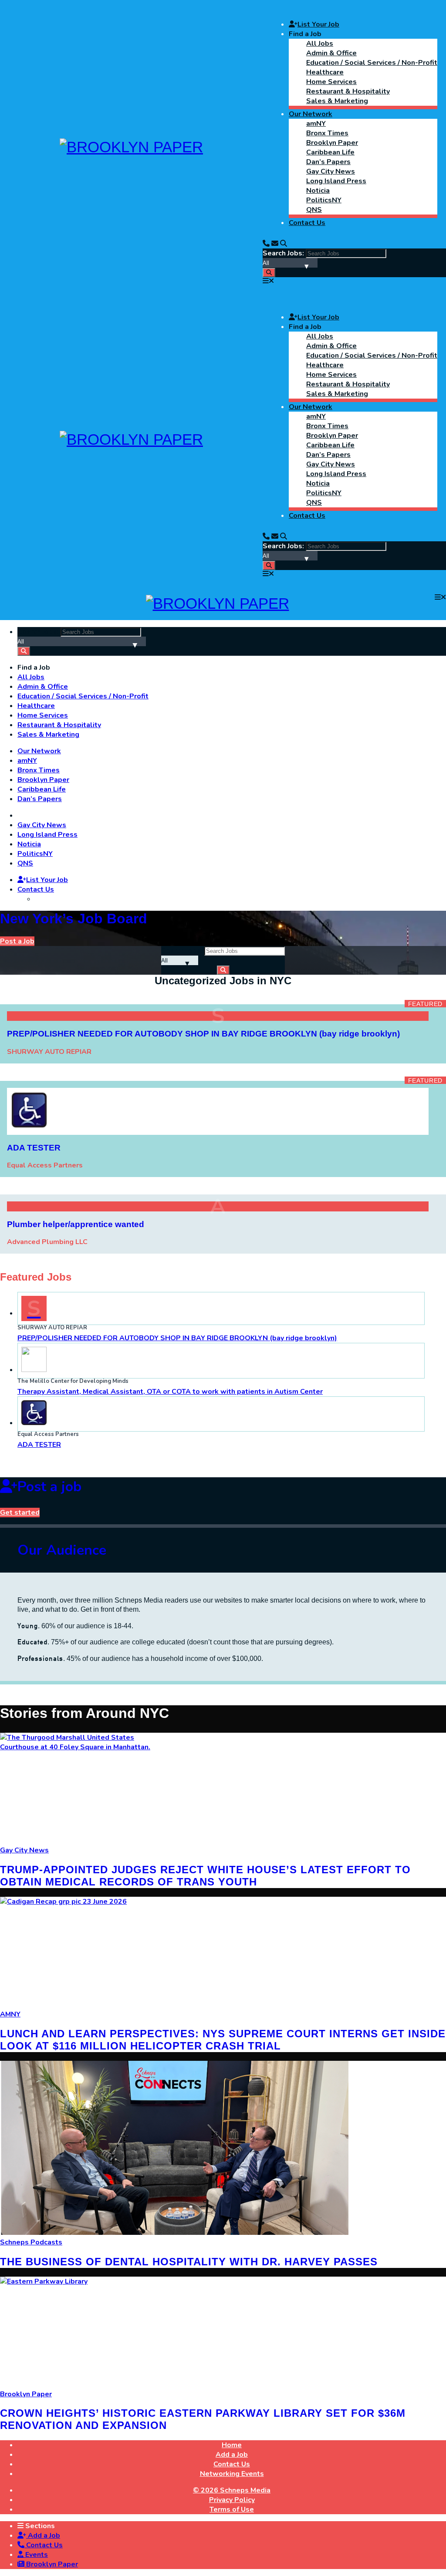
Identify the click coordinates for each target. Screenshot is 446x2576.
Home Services (331, 82)
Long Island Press (336, 181)
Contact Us (307, 223)
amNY (316, 124)
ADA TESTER (39, 1445)
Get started (20, 1513)
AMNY (10, 2014)
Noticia (318, 191)
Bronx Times (327, 133)
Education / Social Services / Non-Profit (372, 63)
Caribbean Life (330, 152)
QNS (314, 210)
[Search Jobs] (269, 273)
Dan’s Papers (328, 162)
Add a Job (43, 2536)
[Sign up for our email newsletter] (275, 244)
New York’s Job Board (74, 919)
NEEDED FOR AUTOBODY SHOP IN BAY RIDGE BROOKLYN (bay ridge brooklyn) (177, 1338)
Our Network (311, 114)
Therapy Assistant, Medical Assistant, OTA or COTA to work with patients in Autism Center (170, 1392)
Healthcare (325, 72)
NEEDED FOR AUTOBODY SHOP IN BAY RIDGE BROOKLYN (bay (203, 1034)
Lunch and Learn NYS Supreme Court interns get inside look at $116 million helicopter (223, 2040)
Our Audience (62, 1550)
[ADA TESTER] (29, 1125)
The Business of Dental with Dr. (189, 2262)
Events (36, 2555)
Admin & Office (331, 53)
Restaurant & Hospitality (348, 91)
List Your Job (318, 24)
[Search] (284, 244)
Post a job (49, 1487)
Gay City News (331, 171)
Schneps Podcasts (31, 2242)
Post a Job (17, 941)
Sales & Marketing (337, 101)
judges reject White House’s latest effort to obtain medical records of (205, 1876)
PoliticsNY (324, 200)
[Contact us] (266, 244)
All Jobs (320, 44)
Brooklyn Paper (332, 143)
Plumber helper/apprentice (76, 1224)
